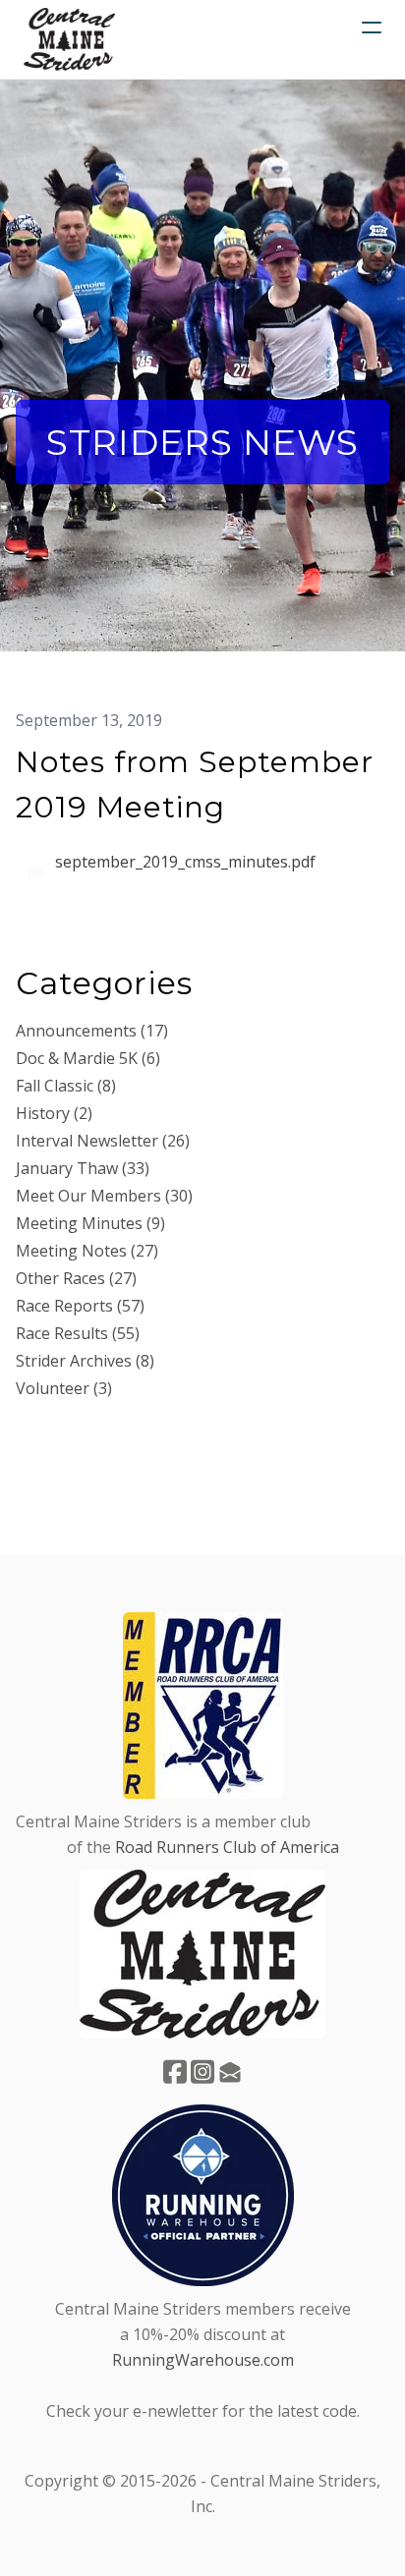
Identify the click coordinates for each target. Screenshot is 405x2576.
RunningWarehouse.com (203, 2360)
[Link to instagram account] (202, 2072)
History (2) (54, 1113)
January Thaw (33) (83, 1168)
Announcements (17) (92, 1031)
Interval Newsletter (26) (103, 1141)
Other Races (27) (76, 1278)
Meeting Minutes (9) (90, 1223)
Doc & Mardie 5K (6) (88, 1058)
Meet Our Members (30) (104, 1196)
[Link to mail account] (230, 2072)
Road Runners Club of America (227, 1847)
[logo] (69, 39)
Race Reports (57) (80, 1306)
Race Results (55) (78, 1333)
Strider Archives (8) (85, 1361)
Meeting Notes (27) (87, 1251)
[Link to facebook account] (175, 2072)
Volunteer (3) (64, 1388)
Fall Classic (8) (66, 1086)
